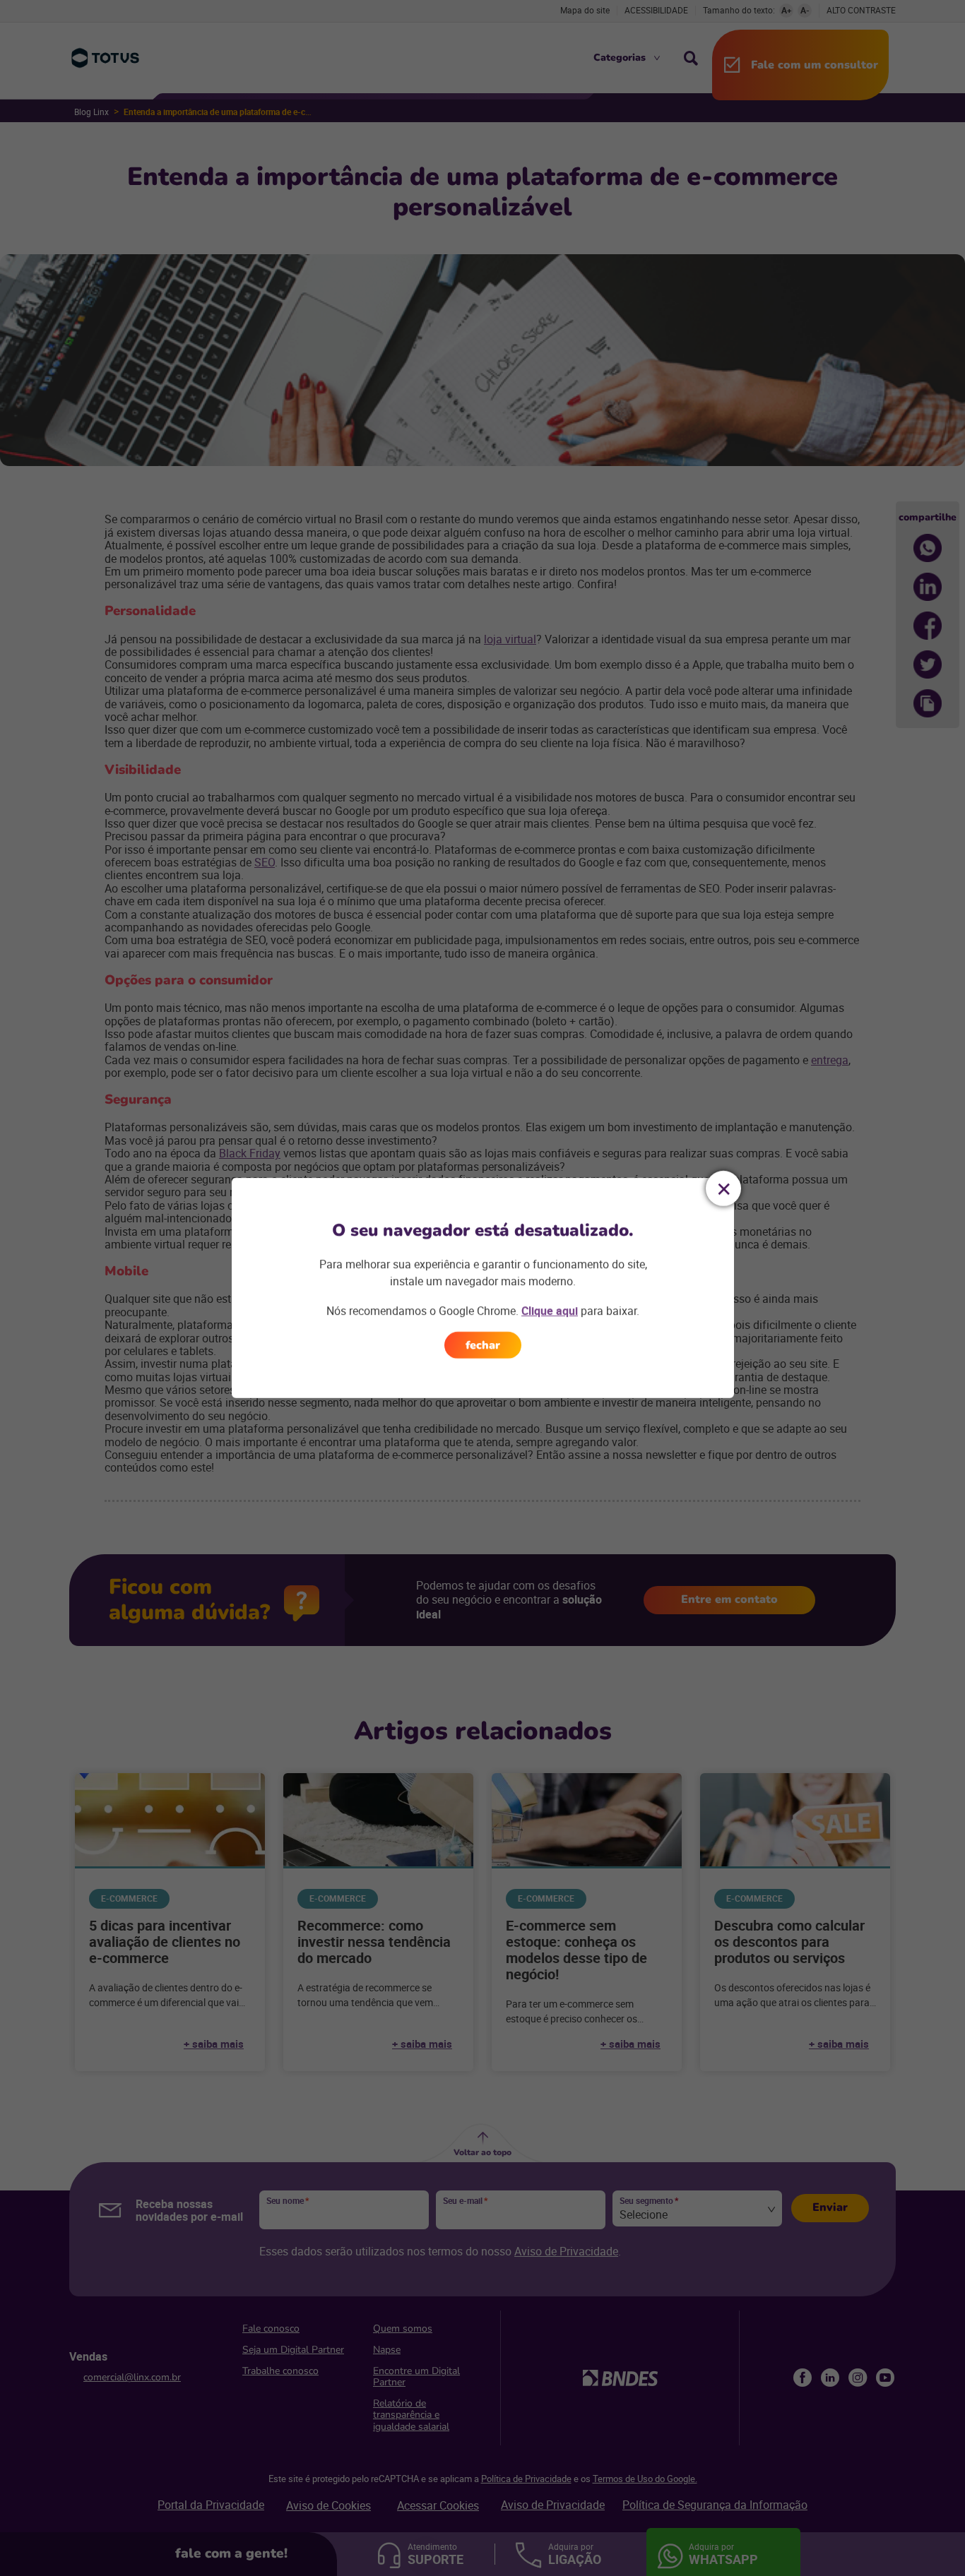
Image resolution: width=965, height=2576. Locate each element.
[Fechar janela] (723, 1188)
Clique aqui (550, 1311)
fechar (483, 1345)
